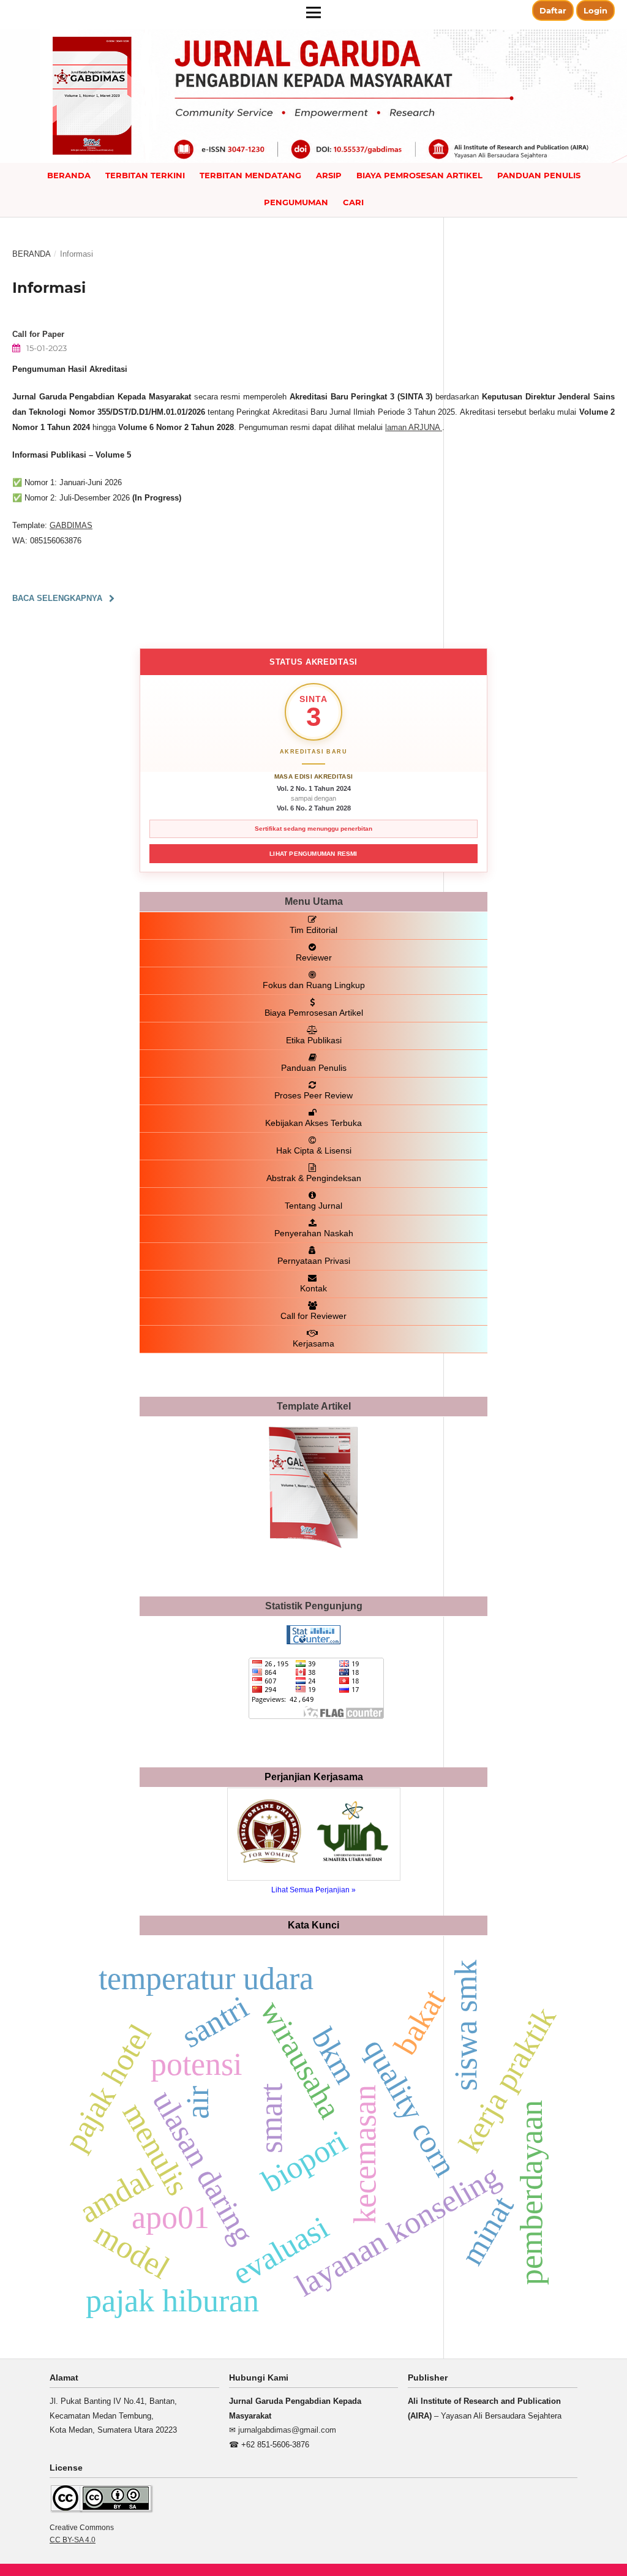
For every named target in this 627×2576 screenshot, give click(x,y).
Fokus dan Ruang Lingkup (314, 985)
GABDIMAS (71, 525)
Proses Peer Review (313, 1095)
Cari (353, 202)
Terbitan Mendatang (250, 175)
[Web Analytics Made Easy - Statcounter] (313, 1641)
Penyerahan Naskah (314, 1233)
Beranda (32, 254)
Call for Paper (38, 334)
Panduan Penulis (539, 175)
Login (595, 10)
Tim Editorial (313, 930)
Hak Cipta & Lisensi (314, 1150)
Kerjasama (313, 1343)
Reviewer (314, 958)
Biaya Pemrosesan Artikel (419, 175)
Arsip (329, 175)
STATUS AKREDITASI (313, 662)
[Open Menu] (313, 12)
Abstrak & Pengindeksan (314, 1178)
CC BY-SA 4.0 (73, 2540)
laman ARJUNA (414, 427)
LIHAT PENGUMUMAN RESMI (313, 854)
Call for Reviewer (313, 1316)
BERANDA (69, 175)
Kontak (313, 1288)
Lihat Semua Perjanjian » (313, 1890)
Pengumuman (296, 202)
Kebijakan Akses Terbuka (313, 1123)
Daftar (553, 10)
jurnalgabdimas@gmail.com (287, 2430)
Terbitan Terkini (145, 175)
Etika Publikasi (314, 1040)
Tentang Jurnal (313, 1206)
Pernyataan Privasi (314, 1261)
